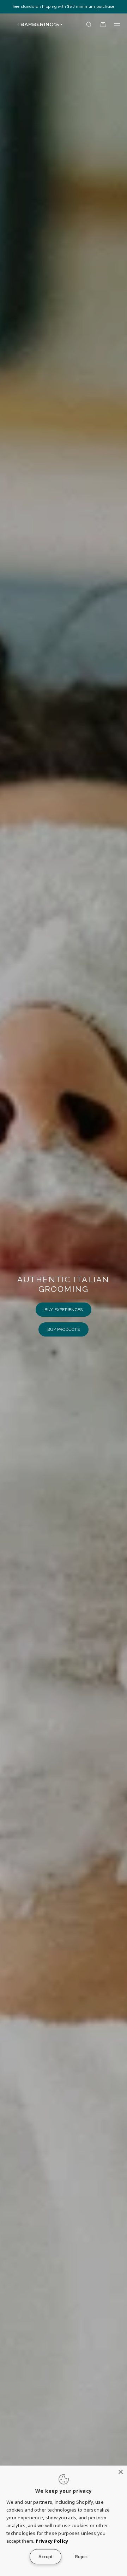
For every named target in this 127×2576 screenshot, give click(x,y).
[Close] (121, 2472)
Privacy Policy (52, 2541)
